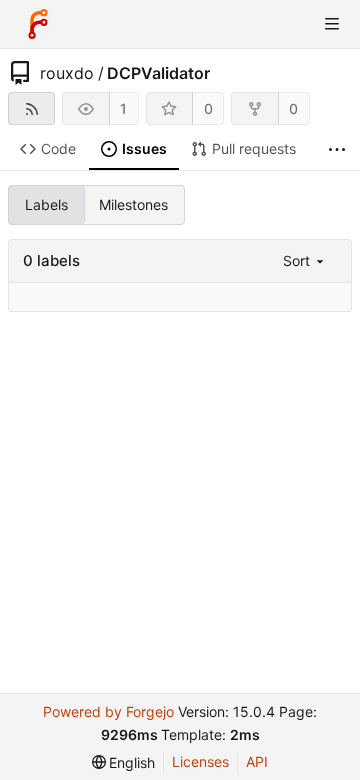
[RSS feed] (31, 108)
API (257, 761)
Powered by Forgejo (108, 711)
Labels (46, 204)
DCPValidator (158, 73)
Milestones (133, 204)
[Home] (38, 24)
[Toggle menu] (332, 24)
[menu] (305, 260)
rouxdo (67, 73)
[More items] (337, 149)
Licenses (200, 761)
